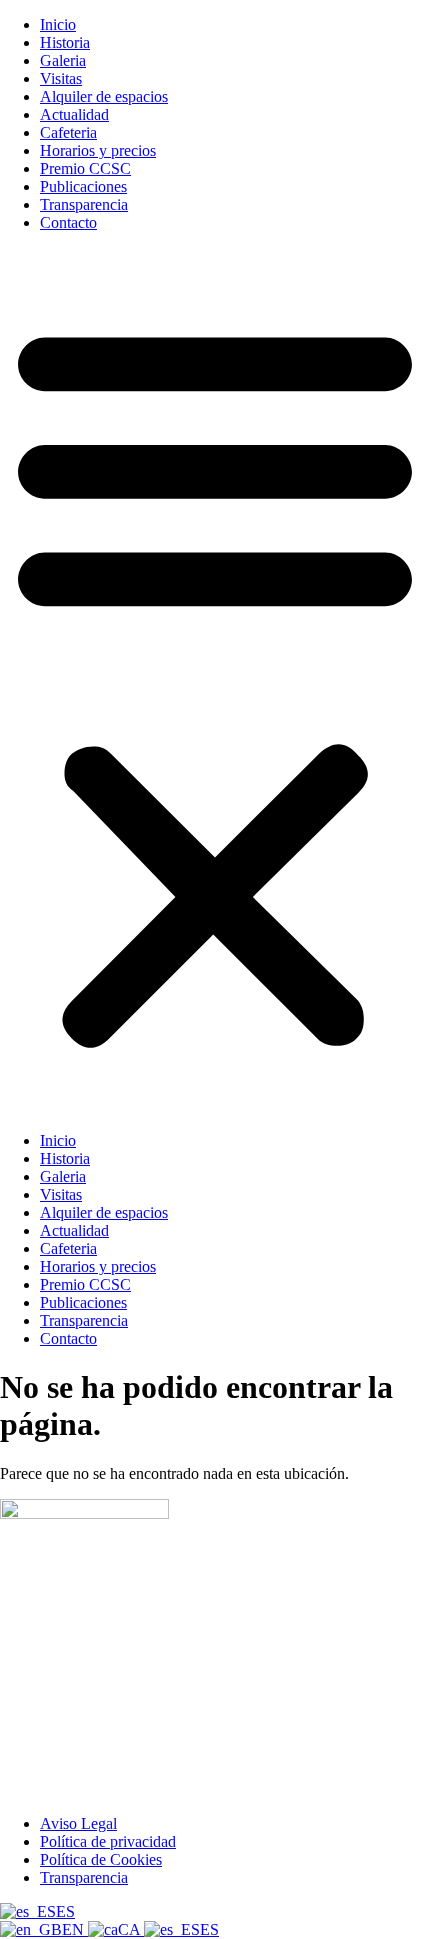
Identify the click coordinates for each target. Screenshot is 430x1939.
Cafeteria (68, 132)
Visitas (61, 78)
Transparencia (84, 204)
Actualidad (74, 114)
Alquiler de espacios (104, 96)
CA (131, 1929)
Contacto (68, 222)
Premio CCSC (85, 168)
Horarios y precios (98, 150)
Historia (65, 42)
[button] (215, 682)
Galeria (63, 60)
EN (75, 1929)
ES (65, 1911)
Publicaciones (83, 186)
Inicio (58, 24)
